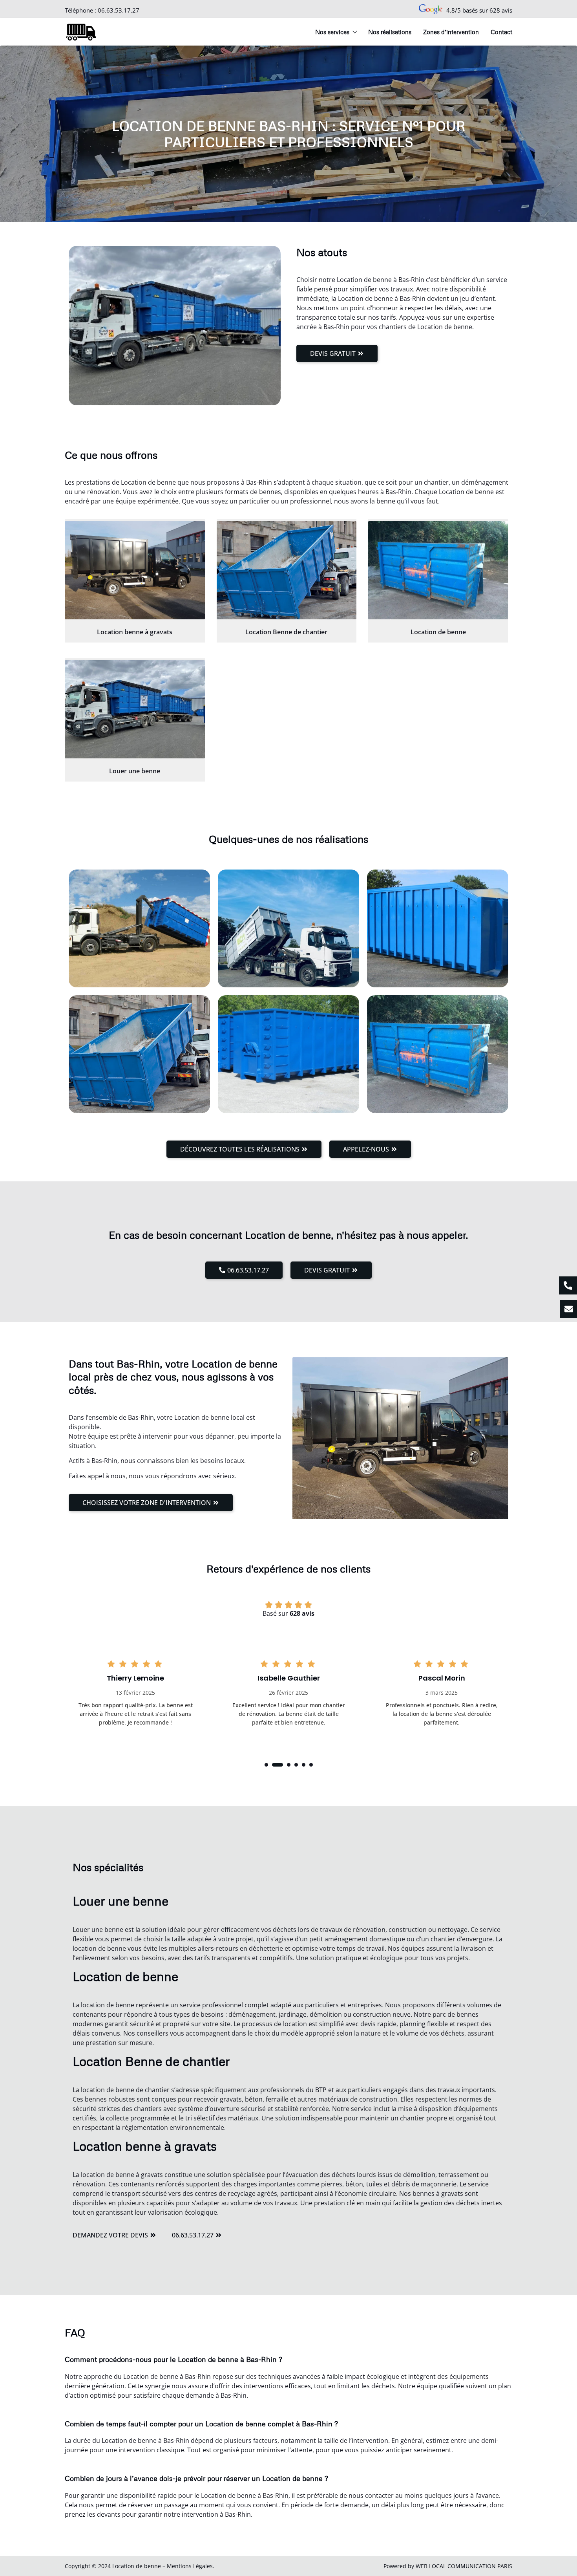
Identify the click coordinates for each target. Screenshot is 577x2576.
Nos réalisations (390, 32)
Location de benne (438, 632)
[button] (266, 1765)
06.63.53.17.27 (119, 10)
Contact (501, 32)
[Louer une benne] (135, 709)
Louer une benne (135, 771)
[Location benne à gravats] (135, 570)
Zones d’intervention (451, 32)
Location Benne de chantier (286, 632)
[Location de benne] (438, 570)
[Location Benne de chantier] (287, 570)
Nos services (332, 32)
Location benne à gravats (135, 632)
